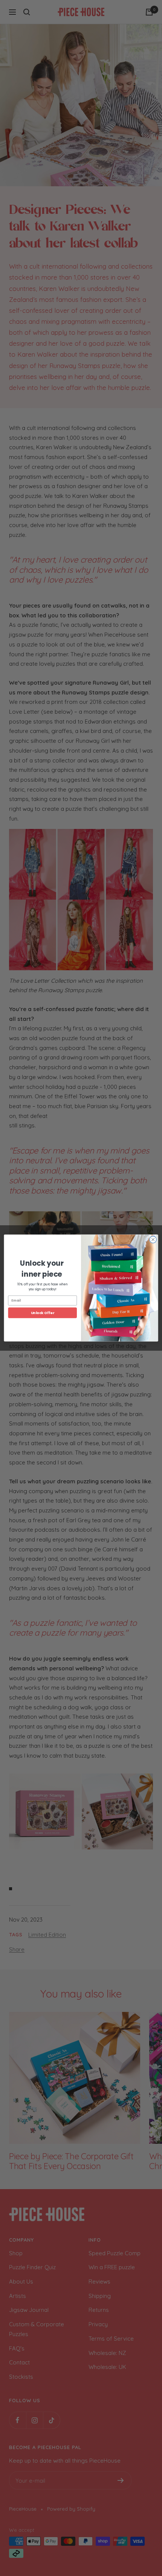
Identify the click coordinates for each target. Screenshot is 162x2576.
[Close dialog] (153, 1240)
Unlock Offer (43, 1313)
